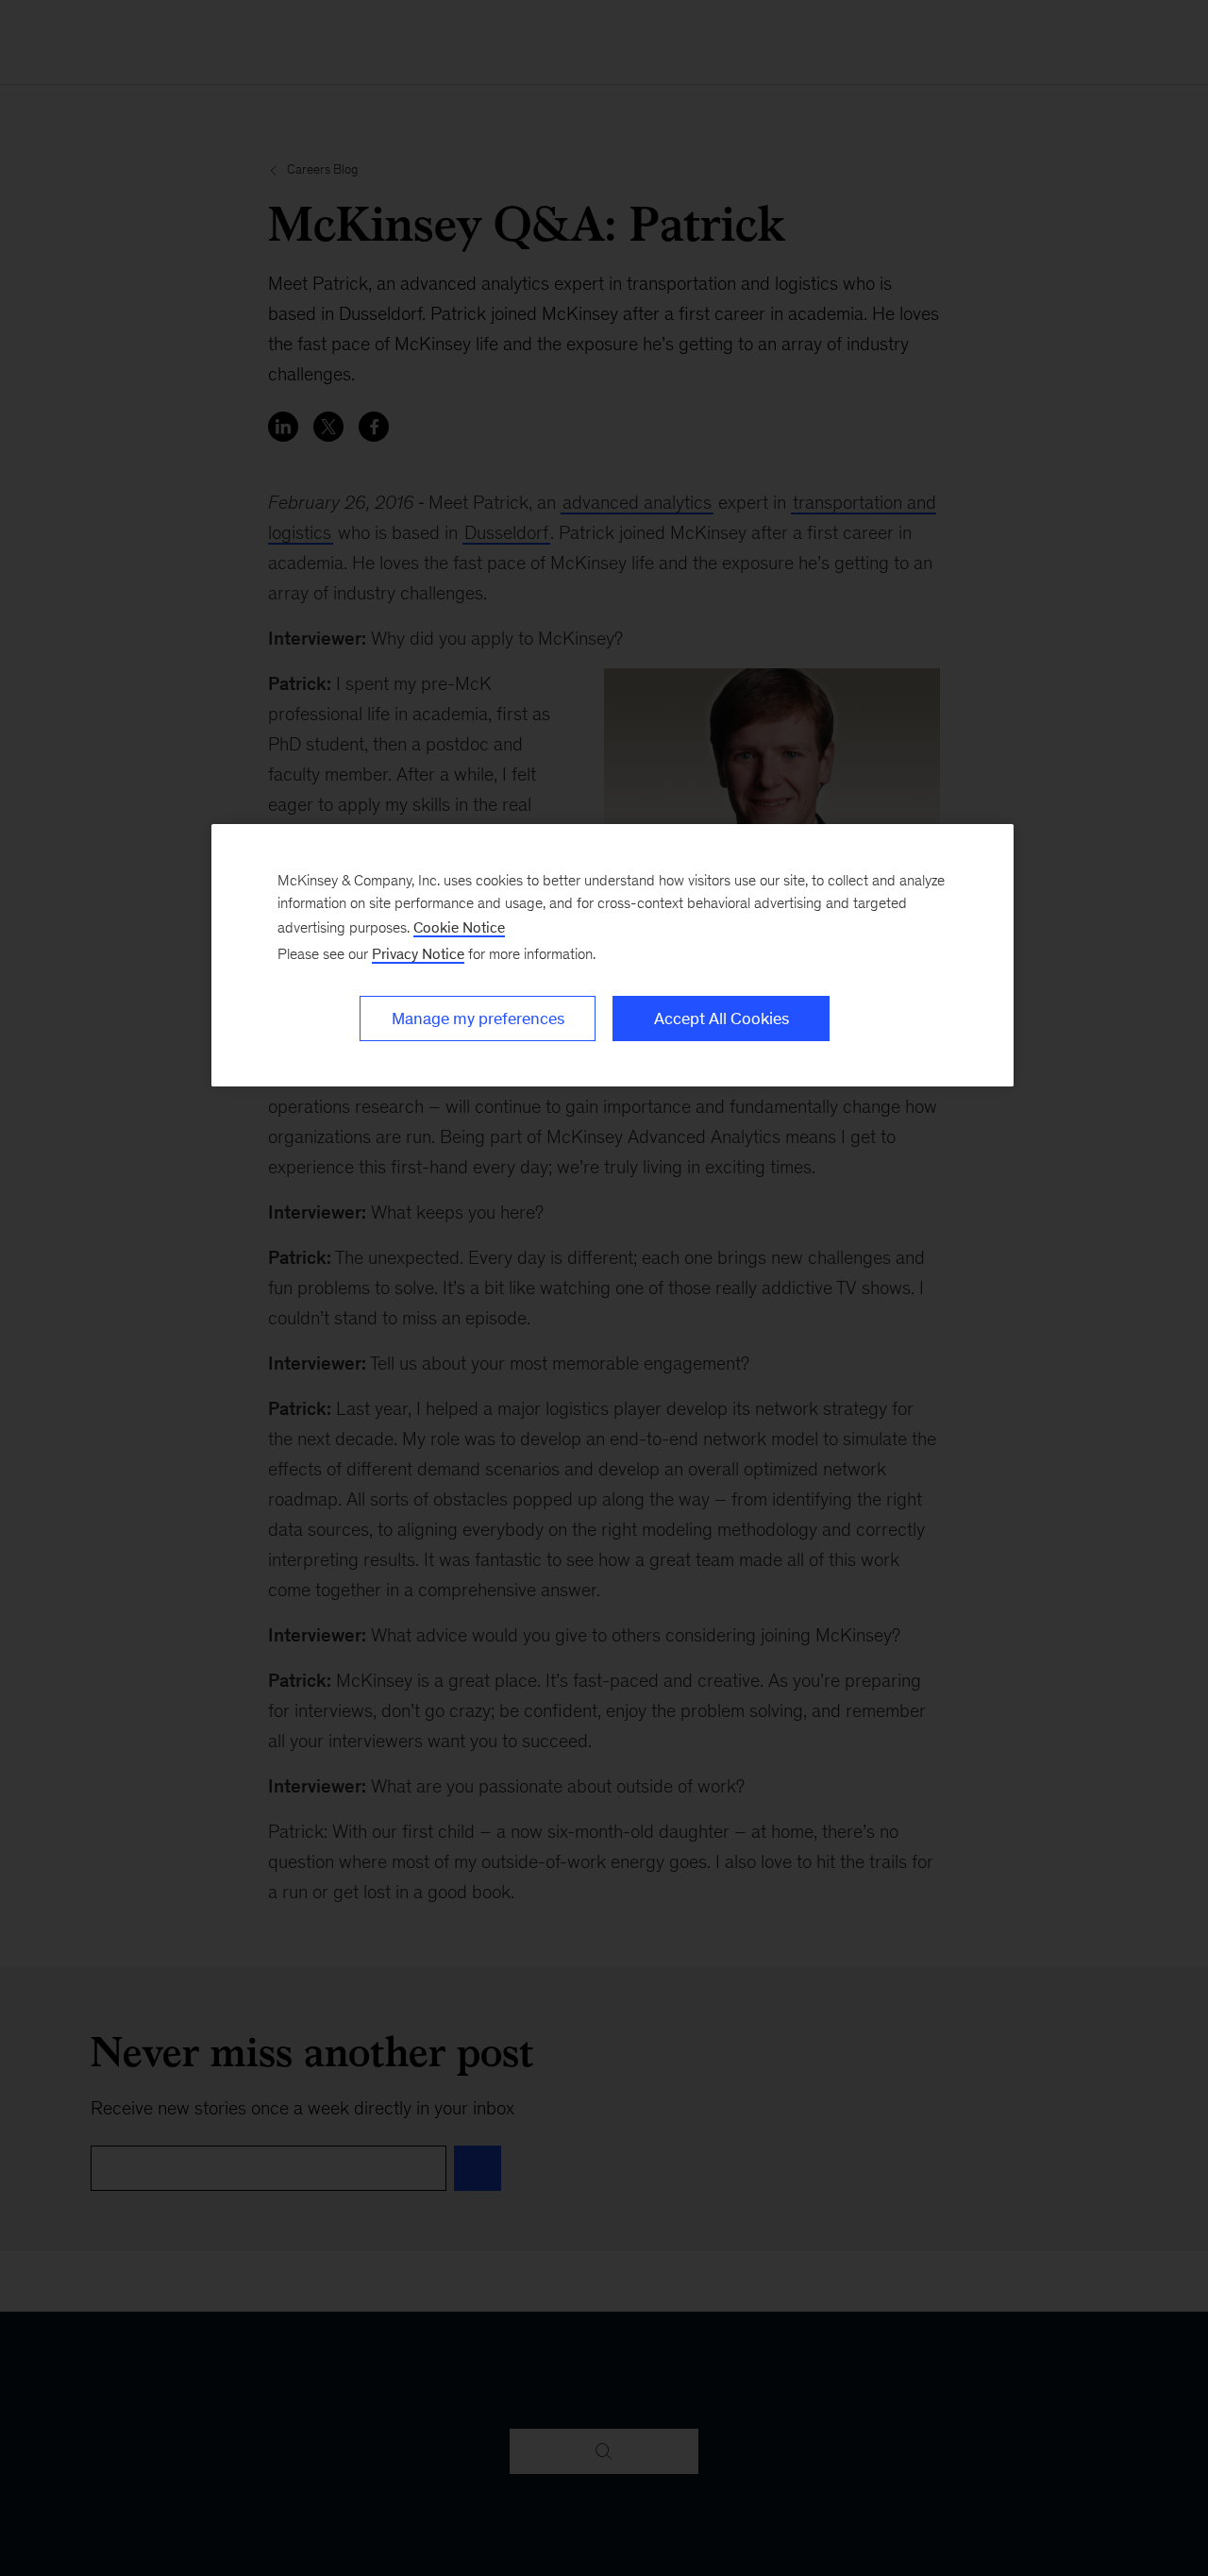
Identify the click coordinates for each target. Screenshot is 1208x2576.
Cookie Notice (459, 927)
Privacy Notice (418, 954)
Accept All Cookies (721, 1019)
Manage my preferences (478, 1019)
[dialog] (612, 955)
